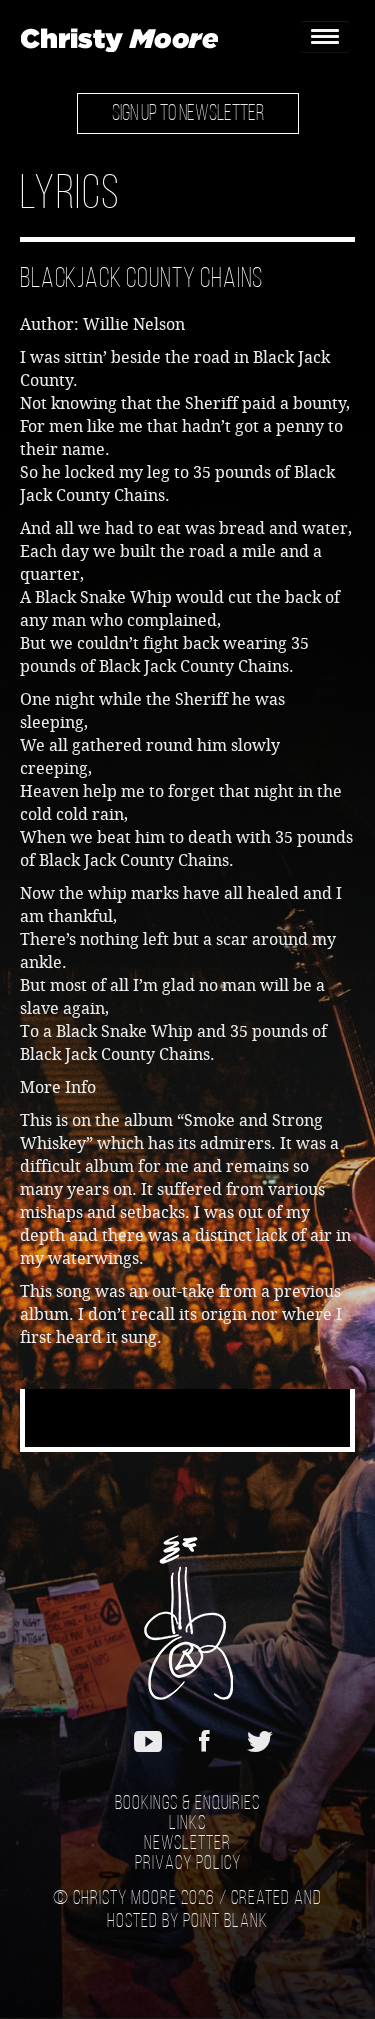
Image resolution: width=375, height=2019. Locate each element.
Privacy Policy (188, 1864)
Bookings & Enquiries (187, 1804)
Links (187, 1824)
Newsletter (187, 1844)
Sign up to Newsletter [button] (188, 114)
